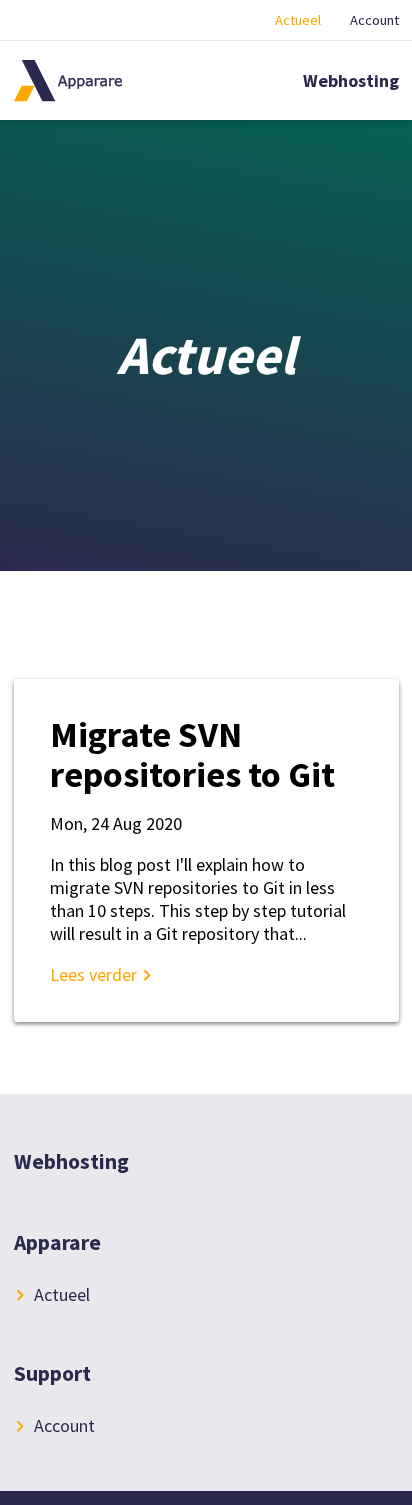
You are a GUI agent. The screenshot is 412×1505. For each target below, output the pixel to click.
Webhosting (351, 80)
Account (374, 20)
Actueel (298, 20)
